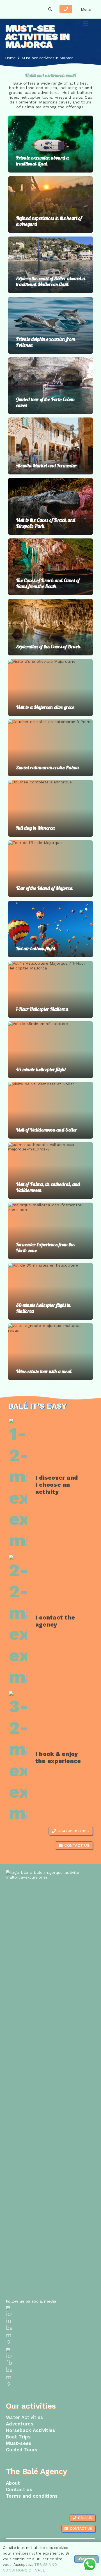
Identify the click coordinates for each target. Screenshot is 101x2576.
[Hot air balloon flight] (50, 929)
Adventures (20, 2424)
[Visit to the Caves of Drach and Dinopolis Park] (50, 506)
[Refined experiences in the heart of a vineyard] (50, 205)
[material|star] (50, 2326)
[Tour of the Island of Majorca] (50, 869)
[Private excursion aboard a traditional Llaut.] (50, 144)
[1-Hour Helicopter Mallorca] (50, 989)
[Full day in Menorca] (50, 808)
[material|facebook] (50, 2368)
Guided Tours (22, 2450)
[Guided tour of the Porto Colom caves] (50, 386)
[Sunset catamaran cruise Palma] (50, 748)
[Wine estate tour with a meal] (50, 1352)
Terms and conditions (32, 2496)
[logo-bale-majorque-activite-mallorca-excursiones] (21, 9)
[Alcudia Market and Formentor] (50, 446)
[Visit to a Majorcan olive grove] (50, 688)
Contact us (19, 2489)
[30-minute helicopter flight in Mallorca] (50, 1291)
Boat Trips (18, 2437)
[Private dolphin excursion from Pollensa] (50, 325)
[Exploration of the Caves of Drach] (50, 627)
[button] (50, 9)
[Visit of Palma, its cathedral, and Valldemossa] (50, 1171)
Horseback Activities (31, 2430)
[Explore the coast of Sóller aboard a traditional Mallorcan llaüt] (50, 265)
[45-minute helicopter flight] (50, 1050)
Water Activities (24, 2417)
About (13, 2483)
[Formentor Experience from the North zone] (50, 1231)
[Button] (66, 9)
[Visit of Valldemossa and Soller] (50, 1110)
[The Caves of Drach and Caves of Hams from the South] (50, 567)
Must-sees (19, 2443)
